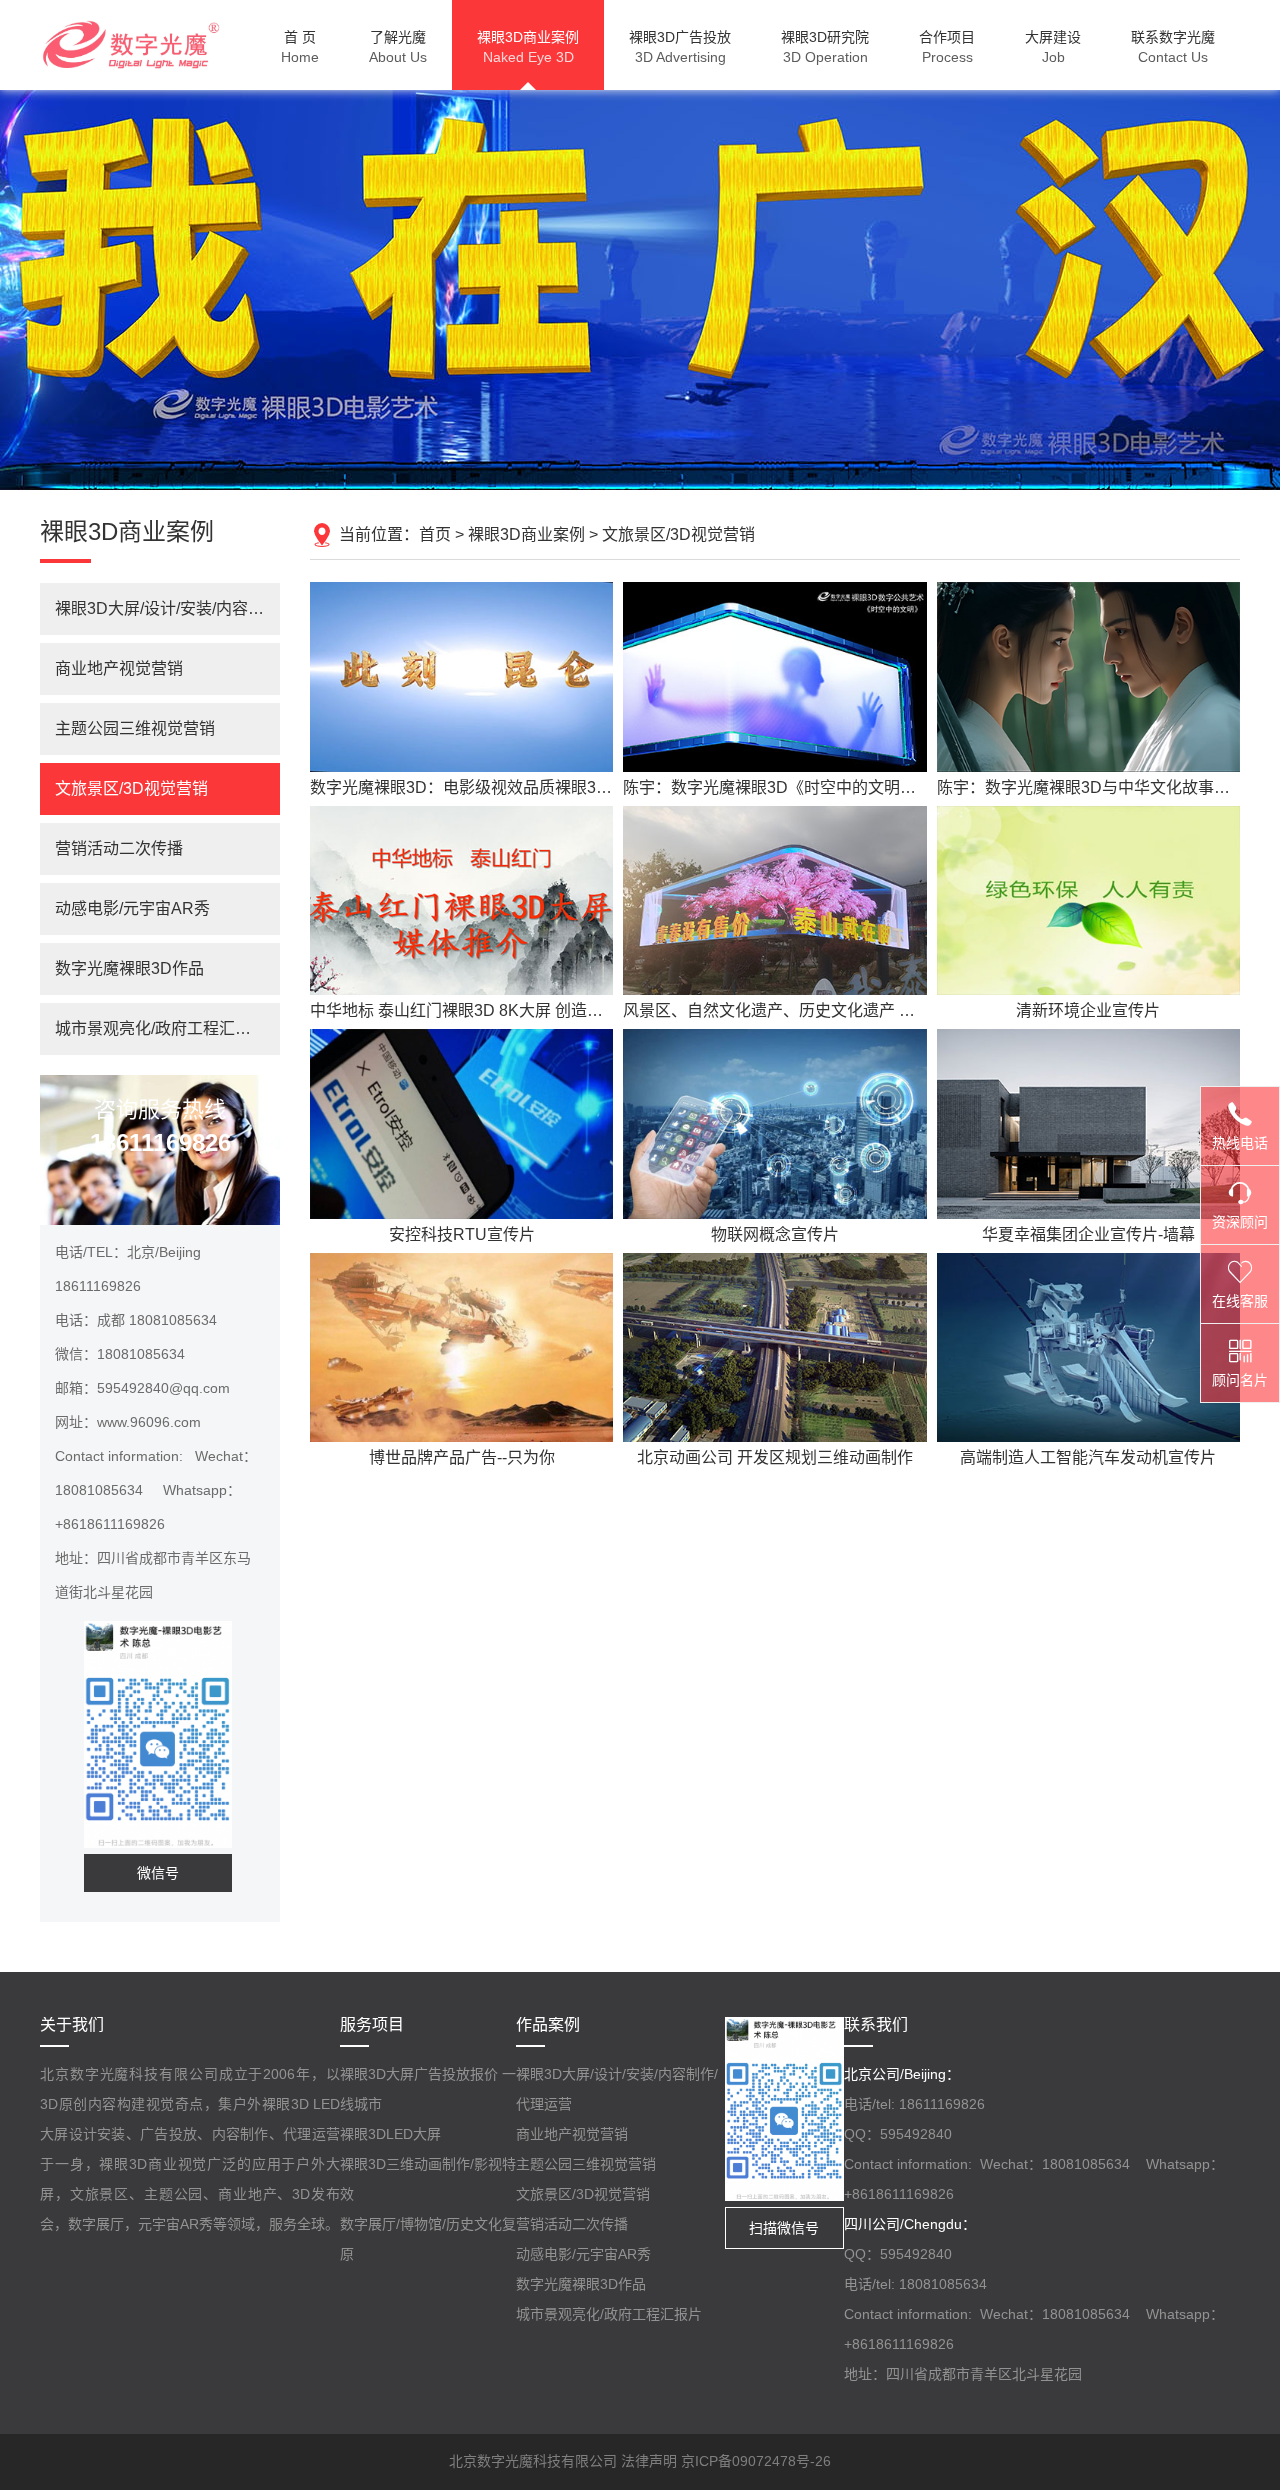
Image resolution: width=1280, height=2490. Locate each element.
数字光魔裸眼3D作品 (129, 968)
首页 (435, 534)
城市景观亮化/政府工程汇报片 (161, 1028)
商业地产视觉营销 (119, 668)
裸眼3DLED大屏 (390, 2134)
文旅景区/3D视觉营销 (678, 534)
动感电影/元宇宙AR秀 (132, 908)
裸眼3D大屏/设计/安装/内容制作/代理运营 (167, 608)
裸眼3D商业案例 (526, 534)
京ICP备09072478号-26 (756, 2461)
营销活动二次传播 (119, 848)
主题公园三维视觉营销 (135, 728)
